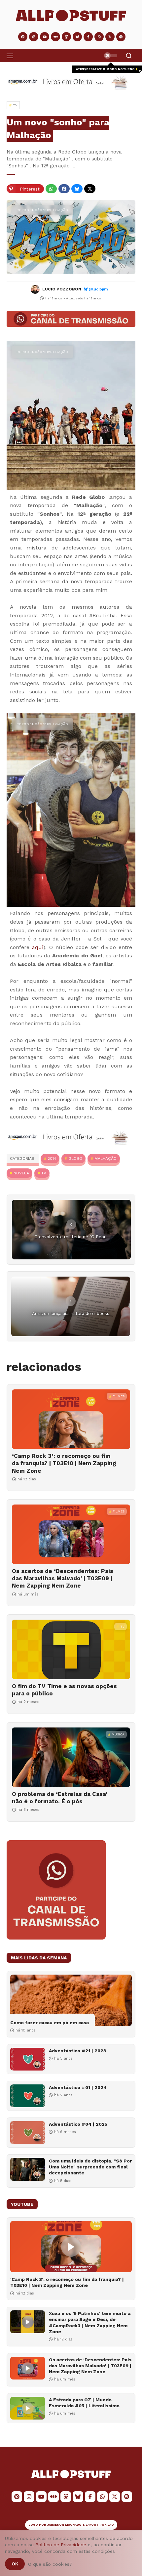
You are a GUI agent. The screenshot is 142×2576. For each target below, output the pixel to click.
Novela (21, 1173)
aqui (38, 947)
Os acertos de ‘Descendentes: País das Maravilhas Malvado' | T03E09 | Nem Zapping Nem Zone (63, 1578)
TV (44, 1173)
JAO (111, 2525)
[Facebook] (64, 189)
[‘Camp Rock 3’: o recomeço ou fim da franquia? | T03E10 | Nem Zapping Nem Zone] (71, 1419)
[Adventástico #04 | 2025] (28, 2133)
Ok (15, 2564)
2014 (52, 1158)
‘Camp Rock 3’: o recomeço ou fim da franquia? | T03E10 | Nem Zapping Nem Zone (64, 1463)
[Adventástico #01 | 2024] (28, 2096)
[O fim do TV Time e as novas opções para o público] (71, 1649)
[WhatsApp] (51, 189)
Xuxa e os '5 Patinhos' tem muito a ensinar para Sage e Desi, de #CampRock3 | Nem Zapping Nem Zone (90, 2322)
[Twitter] (90, 189)
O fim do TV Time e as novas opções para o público (64, 1690)
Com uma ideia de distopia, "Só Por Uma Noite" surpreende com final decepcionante (90, 2167)
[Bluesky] (77, 189)
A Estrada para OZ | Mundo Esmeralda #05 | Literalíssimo (84, 2403)
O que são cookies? (50, 2564)
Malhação (106, 1158)
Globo (75, 1158)
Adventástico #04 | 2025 (78, 2124)
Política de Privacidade (61, 2545)
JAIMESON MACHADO (64, 2525)
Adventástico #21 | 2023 (77, 2051)
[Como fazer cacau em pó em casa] (71, 2000)
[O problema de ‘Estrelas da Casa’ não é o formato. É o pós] (71, 1757)
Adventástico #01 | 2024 (78, 2087)
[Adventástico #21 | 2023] (28, 2059)
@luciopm (98, 289)
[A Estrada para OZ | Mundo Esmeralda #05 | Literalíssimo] (28, 2408)
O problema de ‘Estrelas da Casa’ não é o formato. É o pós (60, 1798)
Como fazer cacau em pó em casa (50, 2023)
